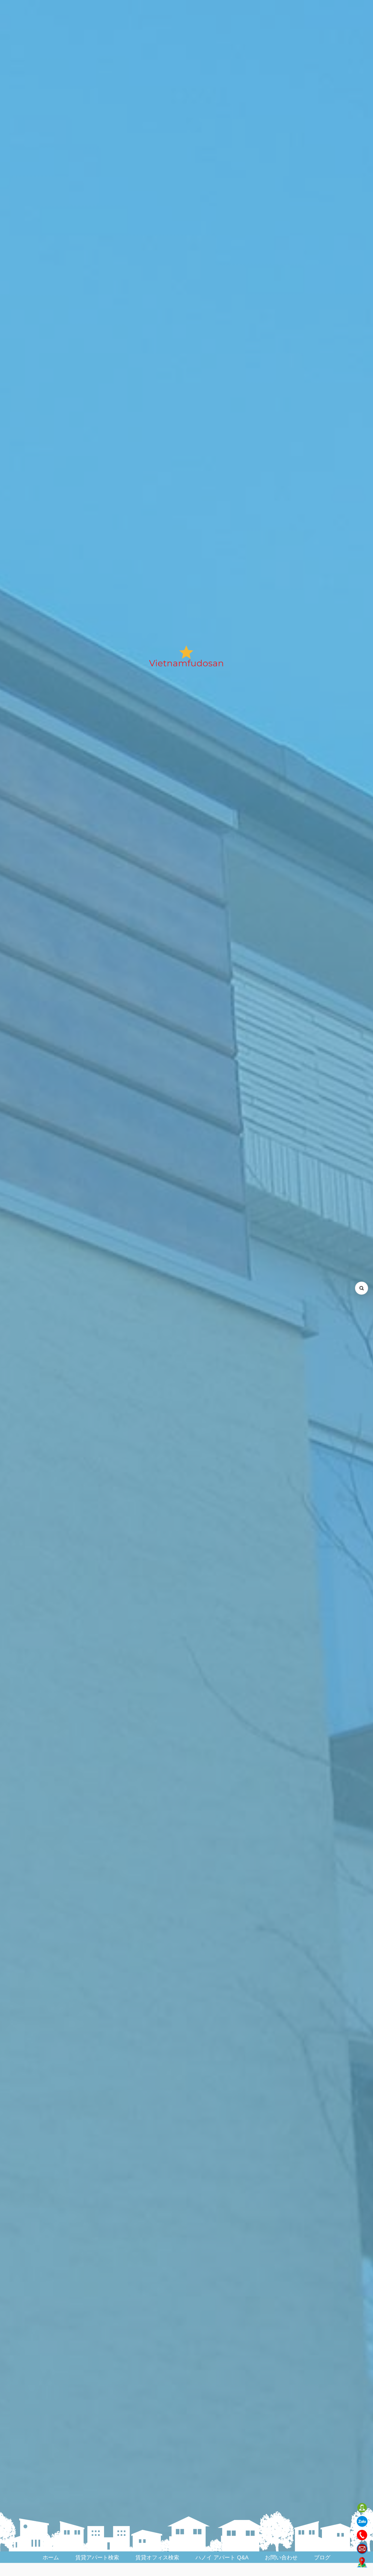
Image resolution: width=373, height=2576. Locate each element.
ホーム (51, 2557)
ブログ (322, 2557)
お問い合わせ (281, 2557)
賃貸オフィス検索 (157, 2557)
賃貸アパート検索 (97, 2557)
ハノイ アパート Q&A (222, 2557)
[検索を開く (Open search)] (362, 1288)
